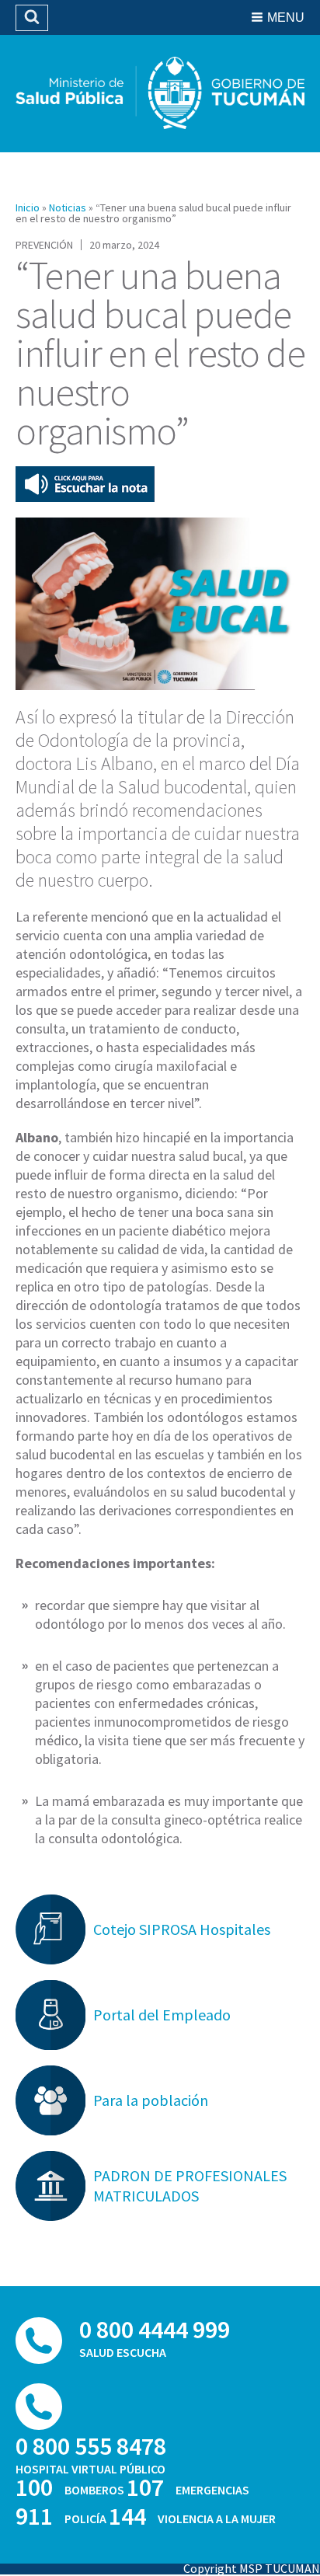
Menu (286, 17)
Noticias (68, 207)
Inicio (28, 207)
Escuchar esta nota (85, 484)
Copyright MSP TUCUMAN (252, 2568)
